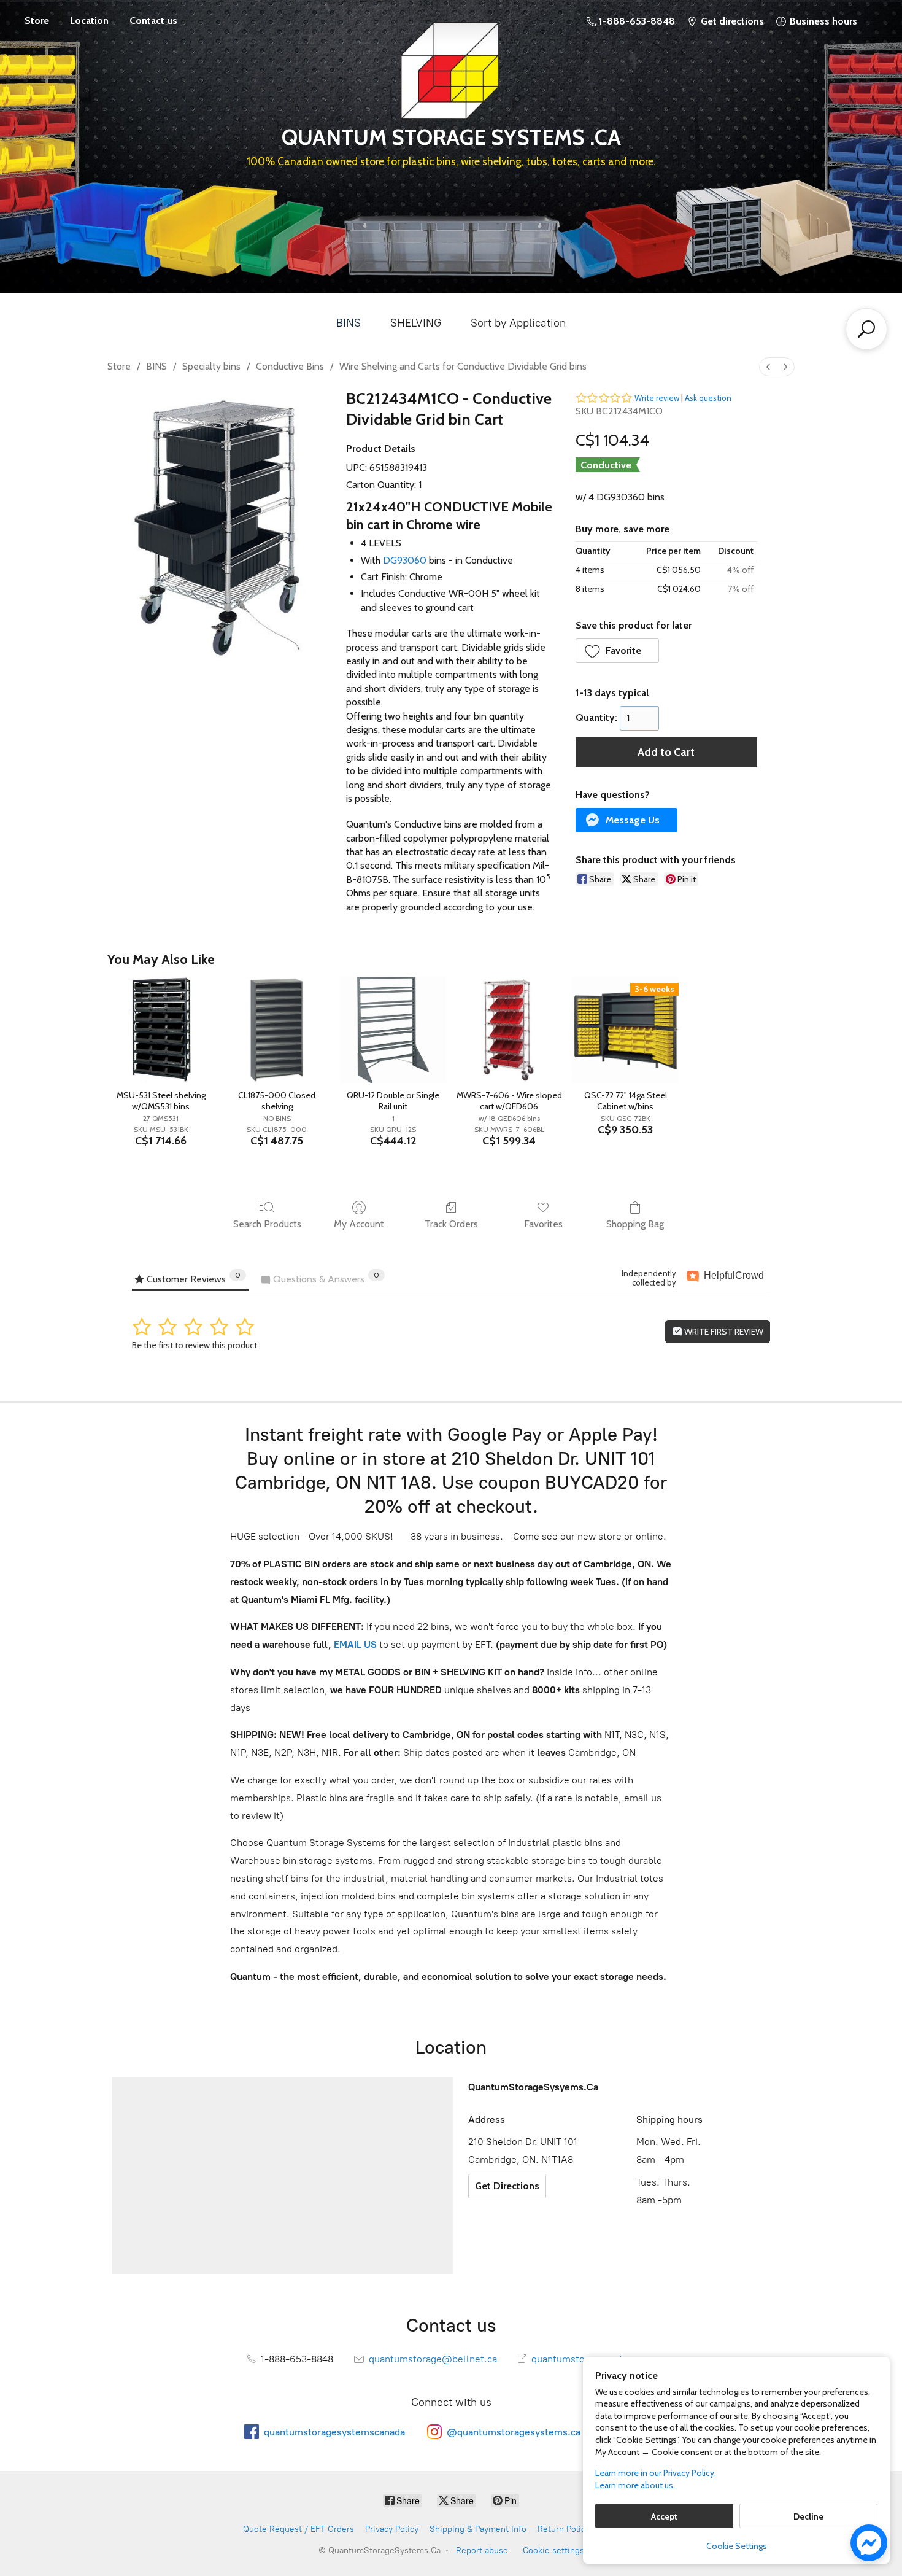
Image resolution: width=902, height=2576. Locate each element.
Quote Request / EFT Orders (299, 2529)
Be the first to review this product (195, 1345)
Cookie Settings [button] (737, 2546)
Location (89, 21)
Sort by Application (518, 323)
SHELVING (416, 323)
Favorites (543, 1224)
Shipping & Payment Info (478, 2529)
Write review (657, 398)
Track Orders (451, 1224)
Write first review (723, 1332)
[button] (618, 651)
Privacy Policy (392, 2529)
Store (37, 21)
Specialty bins (211, 366)
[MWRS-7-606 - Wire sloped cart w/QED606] (509, 1030)
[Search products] (866, 329)
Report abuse (482, 2551)
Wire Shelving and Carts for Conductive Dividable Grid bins (463, 366)
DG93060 (405, 560)
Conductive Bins (290, 366)
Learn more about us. (635, 2485)
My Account (359, 1224)
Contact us (153, 21)
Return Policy (564, 2529)
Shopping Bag (635, 1224)
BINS (349, 323)
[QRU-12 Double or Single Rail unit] (393, 1030)
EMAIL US (354, 1644)
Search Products (267, 1224)
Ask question (708, 398)
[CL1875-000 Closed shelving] (277, 1030)
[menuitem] (768, 367)
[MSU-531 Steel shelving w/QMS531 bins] (160, 1030)
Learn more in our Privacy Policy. (656, 2473)
